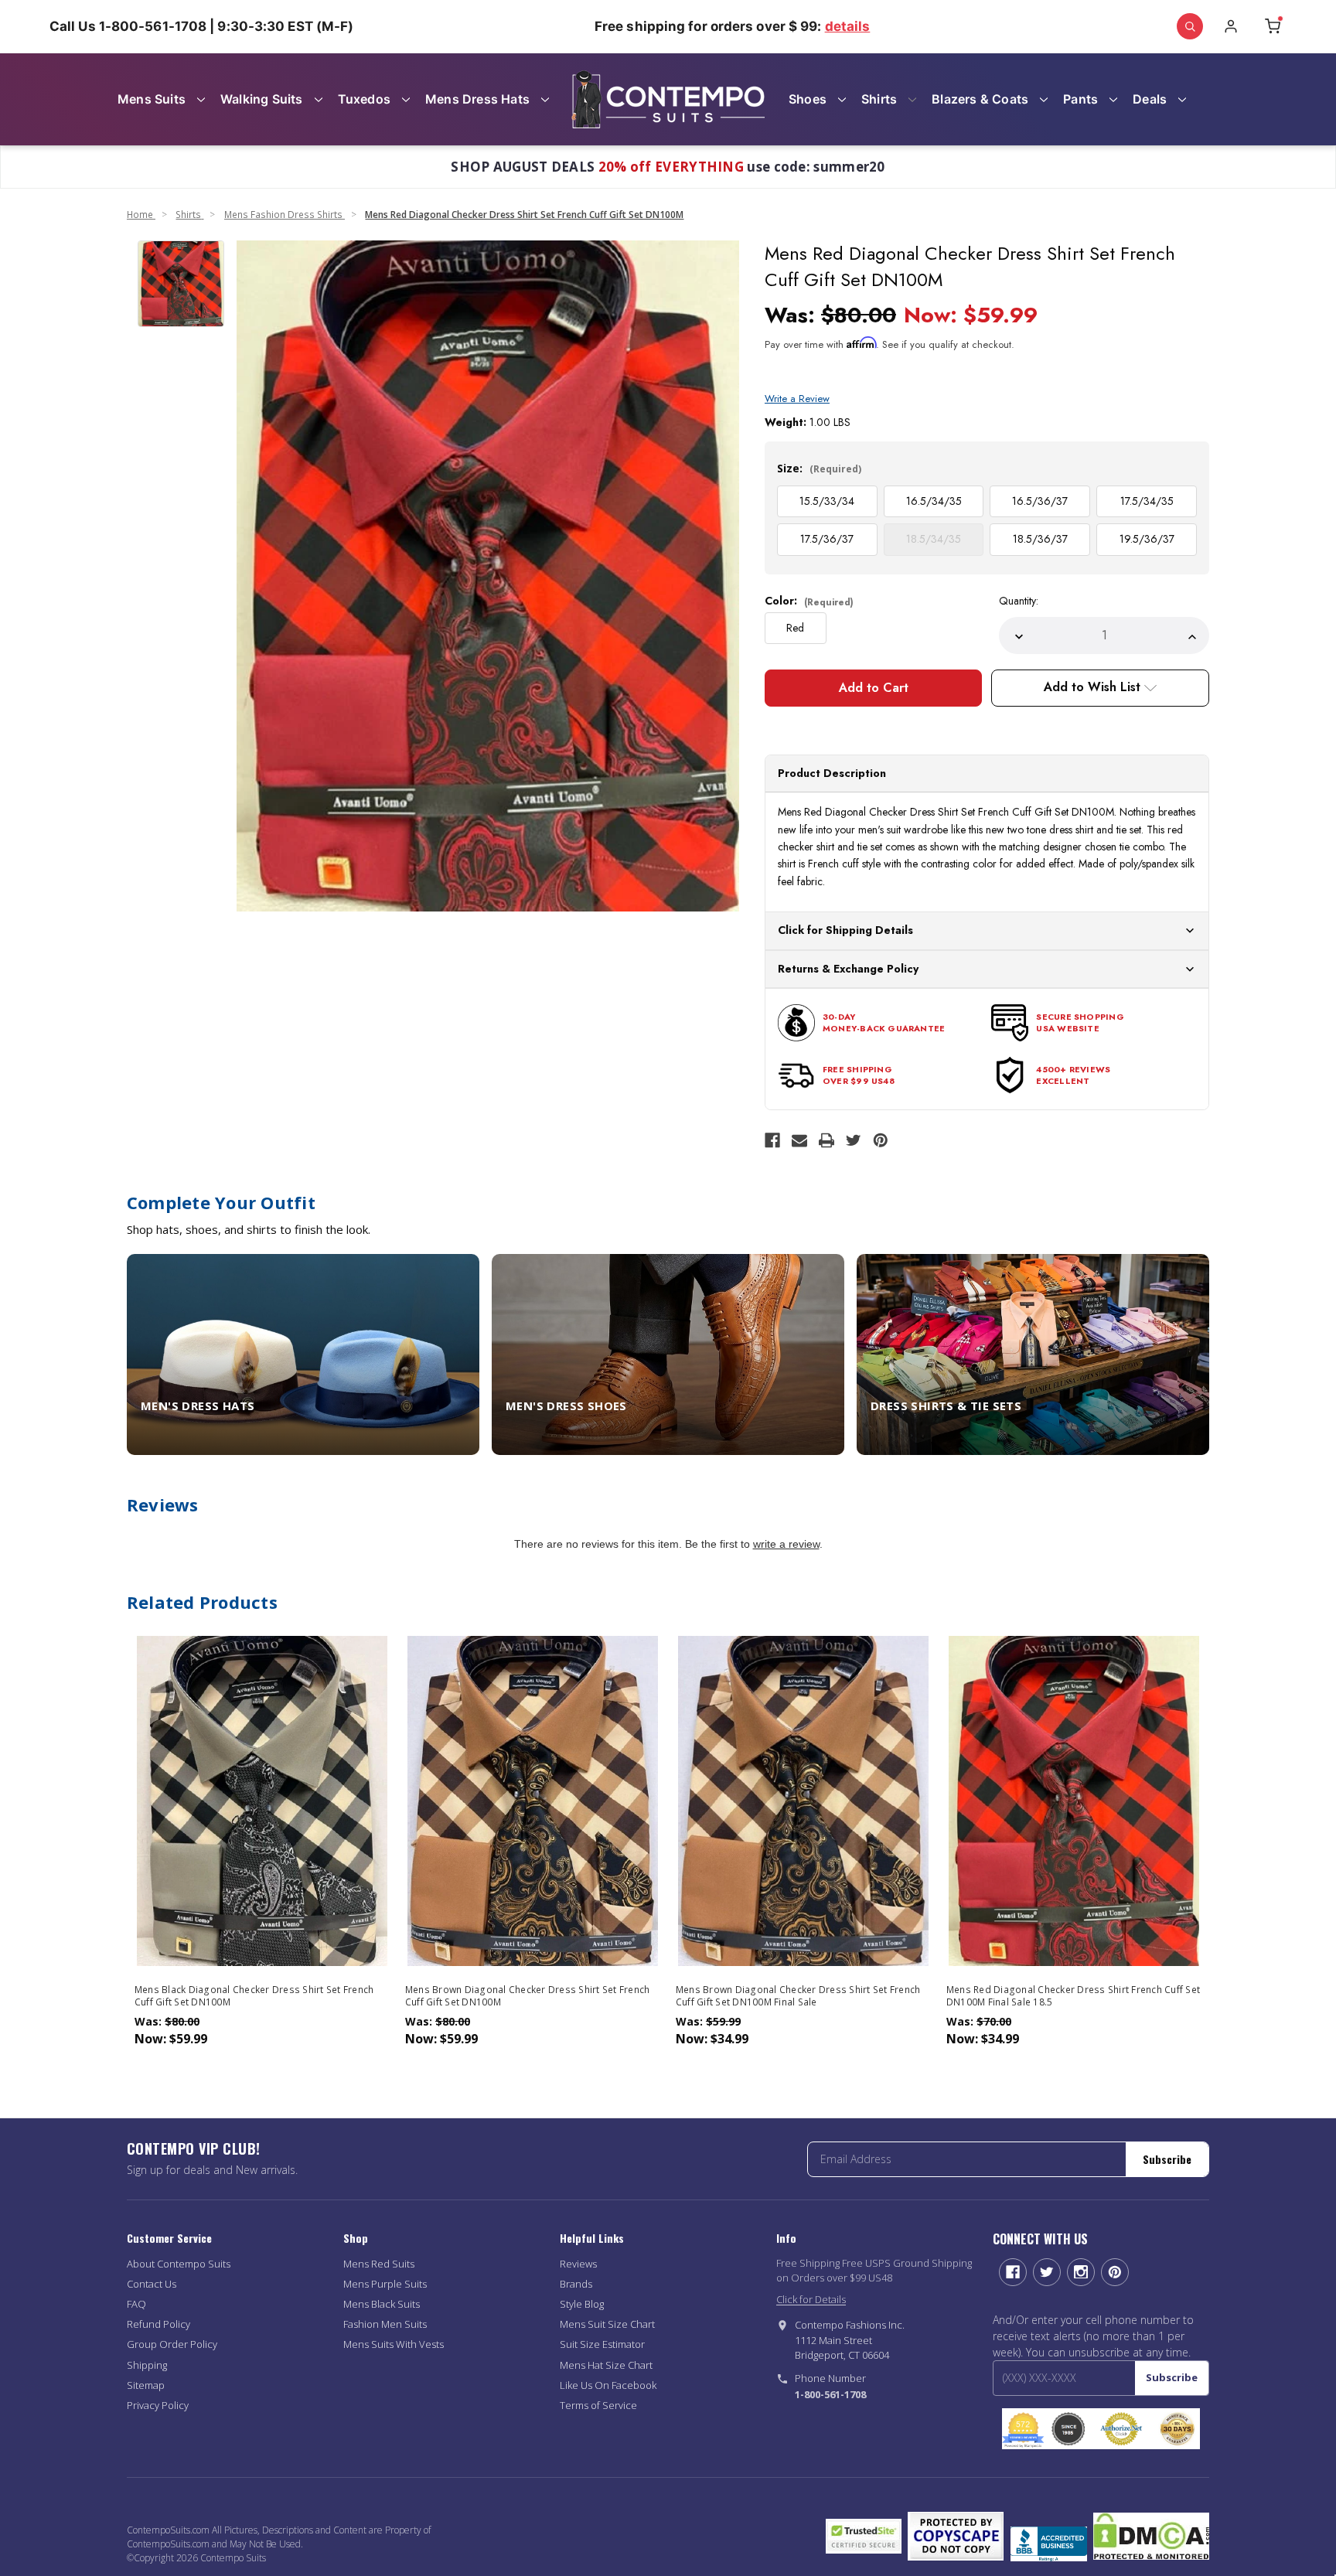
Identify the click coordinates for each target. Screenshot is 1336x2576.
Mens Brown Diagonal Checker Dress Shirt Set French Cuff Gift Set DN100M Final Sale (798, 1996)
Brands (576, 2284)
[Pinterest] (881, 1140)
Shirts (879, 99)
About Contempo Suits (179, 2264)
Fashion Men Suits (385, 2324)
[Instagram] (1081, 2272)
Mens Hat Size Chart (606, 2365)
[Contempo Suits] (668, 99)
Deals (1150, 99)
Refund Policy (158, 2324)
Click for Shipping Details (845, 930)
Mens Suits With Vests (394, 2344)
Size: (819, 468)
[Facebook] (772, 1140)
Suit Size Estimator (602, 2344)
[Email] (799, 1140)
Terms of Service (598, 2405)
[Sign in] (1231, 26)
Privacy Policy (158, 2405)
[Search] (1190, 26)
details (848, 26)
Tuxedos (364, 99)
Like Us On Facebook (608, 2385)
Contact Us (152, 2284)
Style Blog (582, 2304)
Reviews (578, 2264)
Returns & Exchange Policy (848, 969)
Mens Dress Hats (477, 99)
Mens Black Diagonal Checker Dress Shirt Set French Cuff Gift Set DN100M (254, 1996)
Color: (809, 601)
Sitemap (146, 2385)
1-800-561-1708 (830, 2394)
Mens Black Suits (382, 2304)
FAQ (136, 2304)
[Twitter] (854, 1140)
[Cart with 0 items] (1273, 26)
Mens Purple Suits (385, 2284)
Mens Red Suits (379, 2264)
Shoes (808, 99)
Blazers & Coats (980, 99)
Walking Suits (262, 99)
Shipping (147, 2365)
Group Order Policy (172, 2344)
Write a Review (797, 399)
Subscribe (1167, 2159)
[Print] (826, 1140)
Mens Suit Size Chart (607, 2324)
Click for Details (811, 2299)
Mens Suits (152, 99)
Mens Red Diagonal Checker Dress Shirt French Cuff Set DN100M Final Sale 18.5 (1073, 1996)
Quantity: (1019, 601)
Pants (1080, 99)
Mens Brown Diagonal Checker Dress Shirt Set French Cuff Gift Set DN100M (528, 1996)
